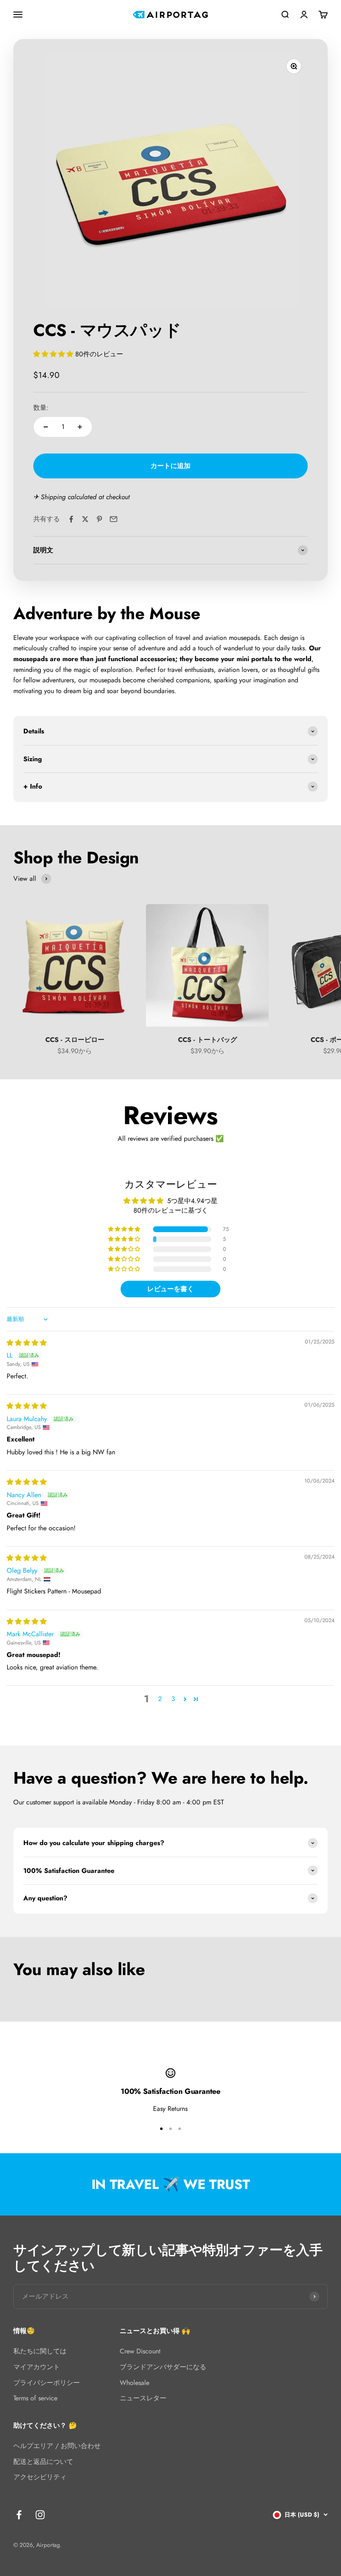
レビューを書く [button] (170, 1289)
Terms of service (35, 2398)
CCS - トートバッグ (208, 1040)
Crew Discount (140, 2351)
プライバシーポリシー (47, 2383)
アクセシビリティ (40, 2477)
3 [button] (173, 1699)
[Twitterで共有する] (85, 519)
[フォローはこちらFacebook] (19, 2515)
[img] (27, 1343)
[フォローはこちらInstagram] (40, 2515)
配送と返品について (43, 2462)
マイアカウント (37, 2367)
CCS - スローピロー (75, 1040)
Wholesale (135, 2383)
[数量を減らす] (46, 427)
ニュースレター (143, 2398)
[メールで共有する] (114, 519)
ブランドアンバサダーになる (163, 2367)
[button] (54, 354)
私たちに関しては (40, 2351)
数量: (41, 408)
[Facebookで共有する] (71, 519)
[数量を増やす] (80, 427)
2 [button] (160, 1699)
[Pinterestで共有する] (99, 519)
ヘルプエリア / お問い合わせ (57, 2446)
